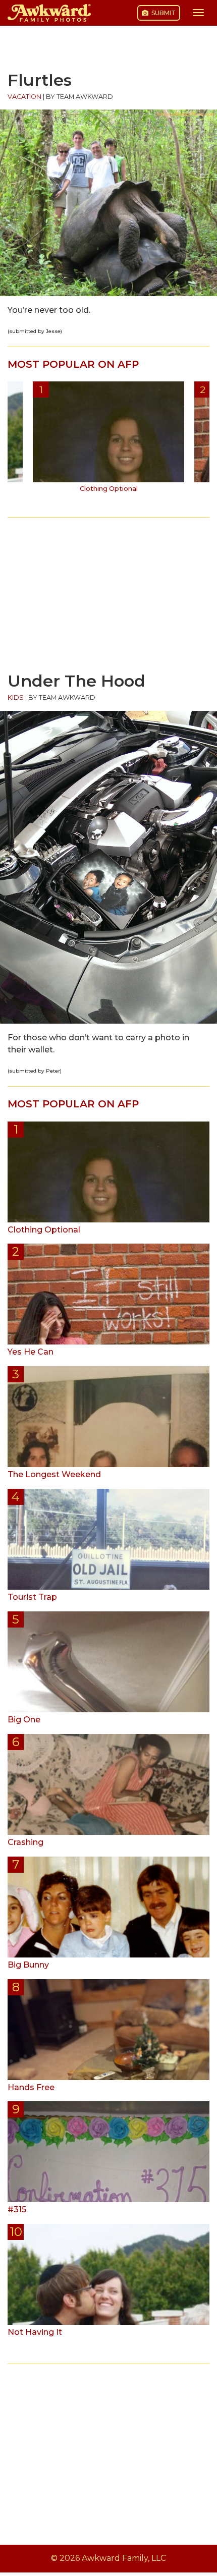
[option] (108, 440)
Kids (16, 697)
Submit (163, 13)
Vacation (24, 97)
